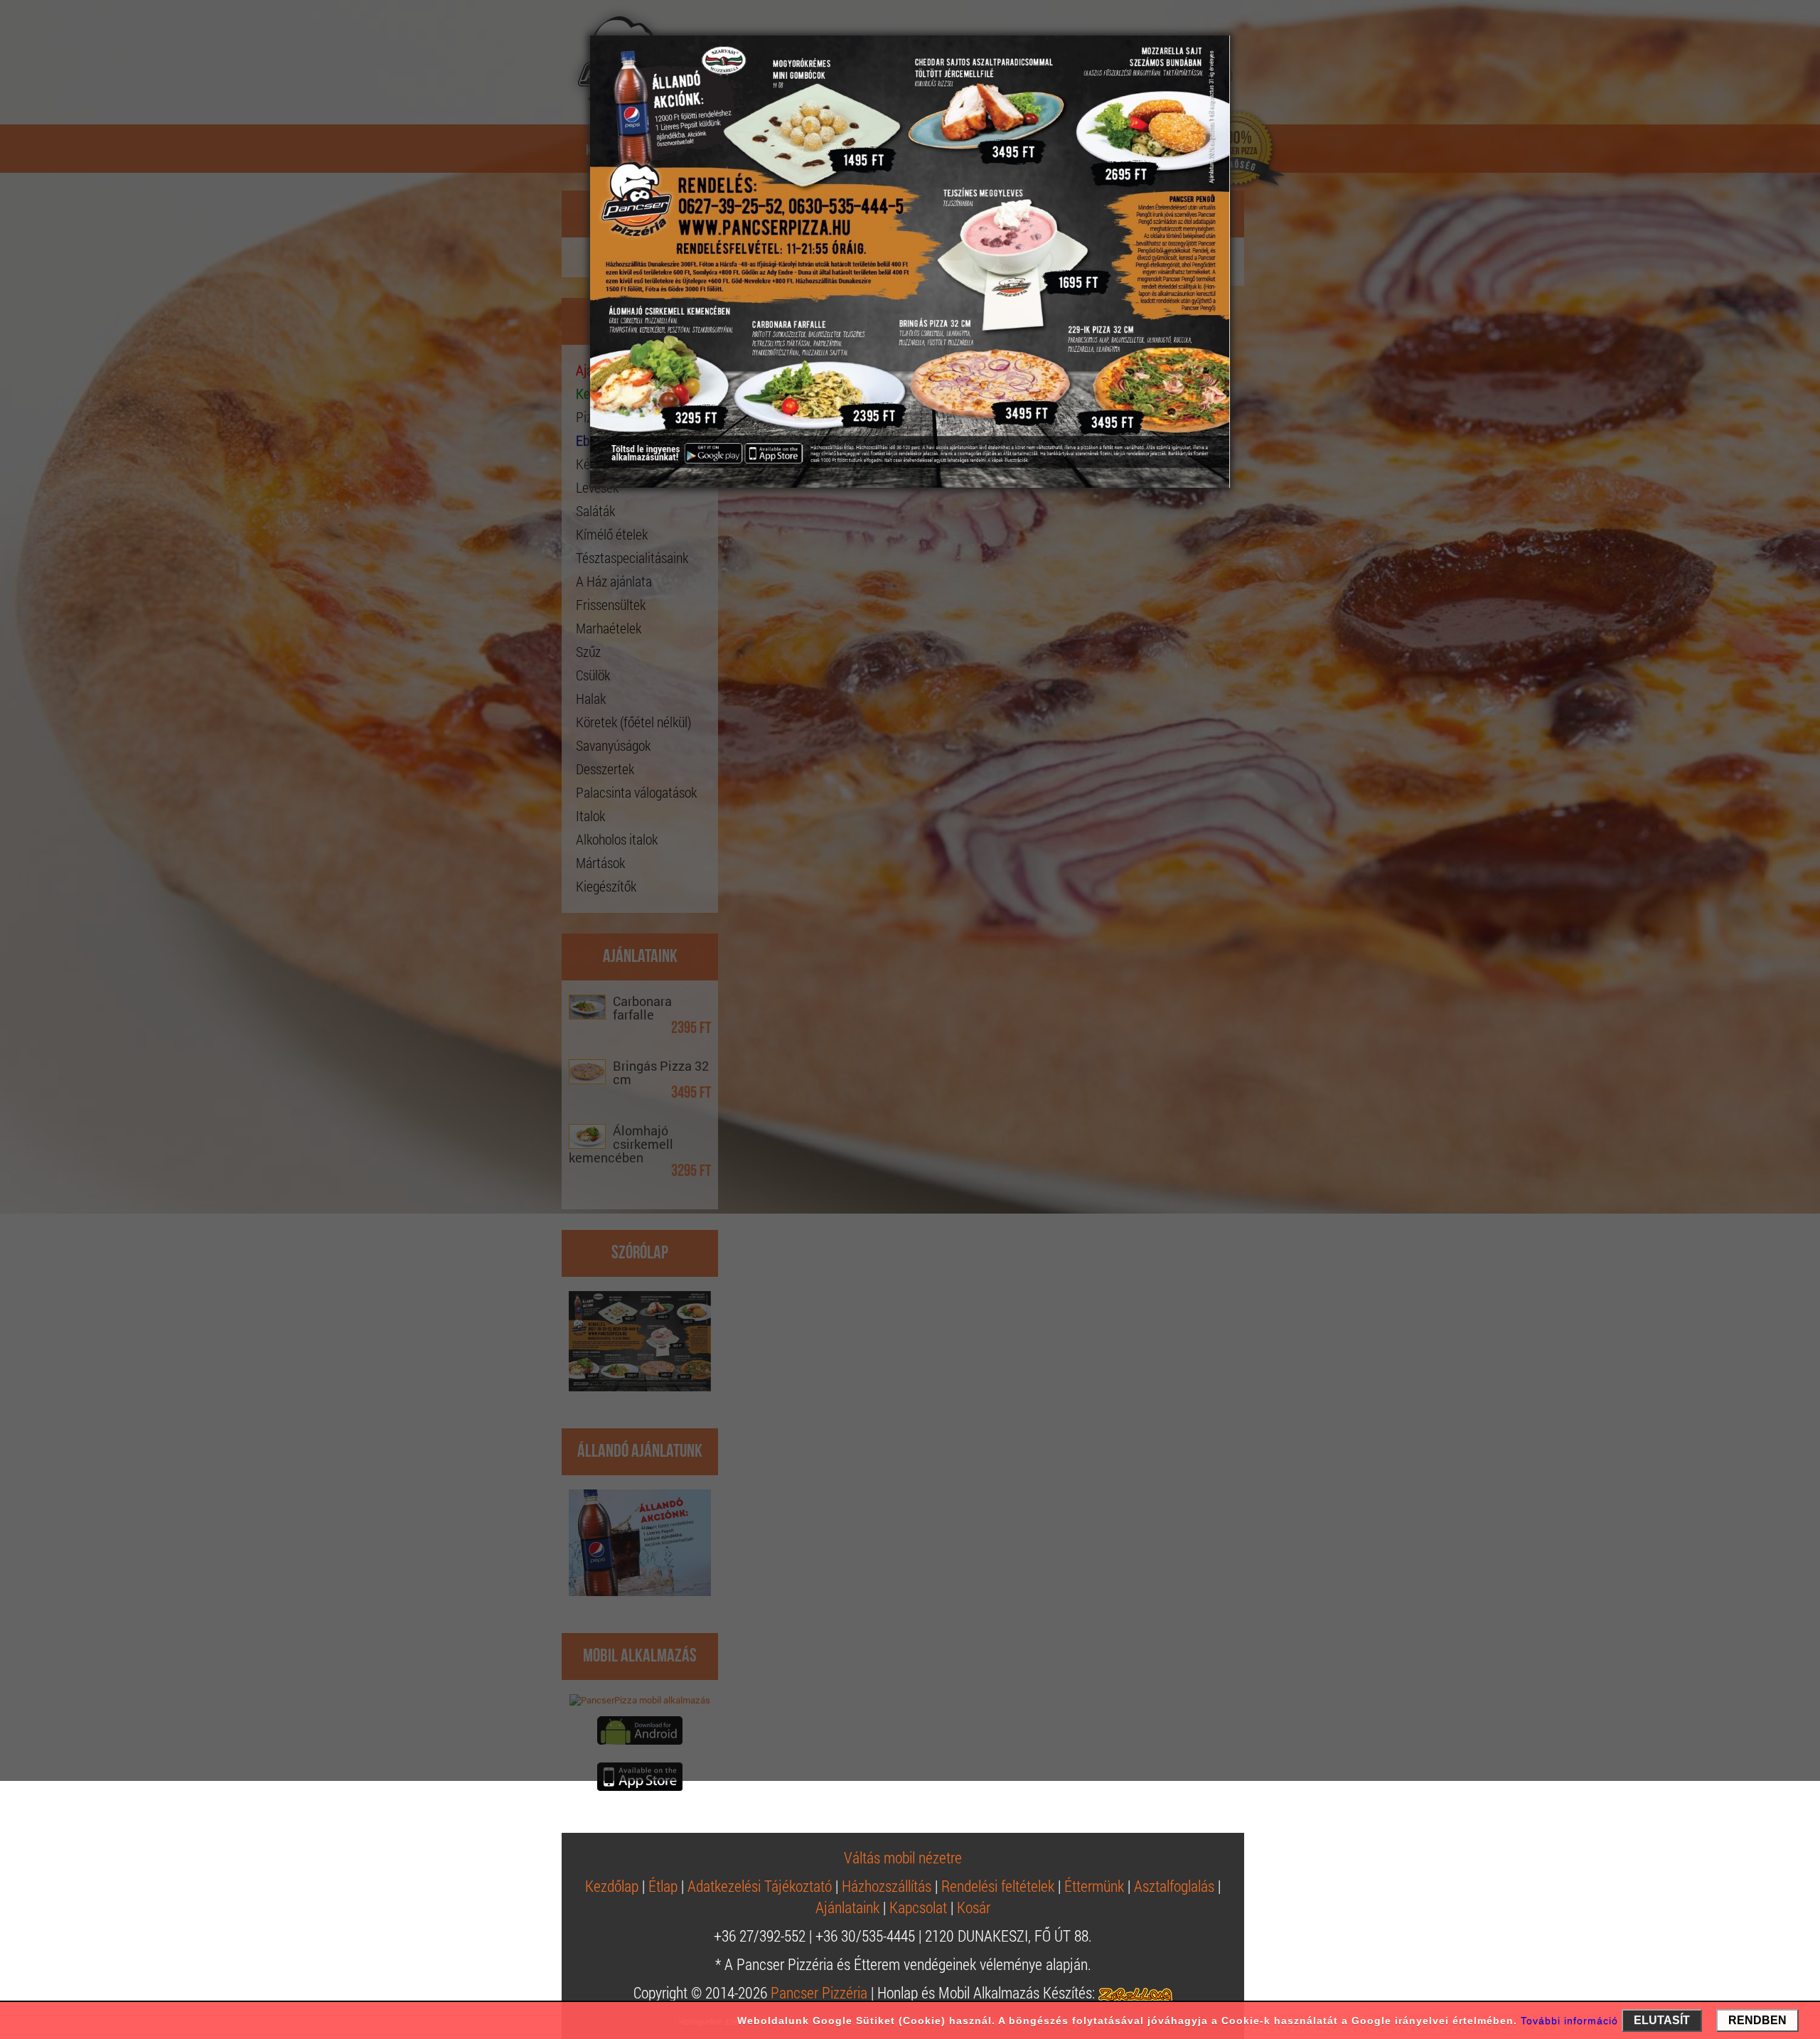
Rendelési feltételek (998, 1886)
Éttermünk (1094, 1886)
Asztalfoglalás (1174, 1886)
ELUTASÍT (1662, 2020)
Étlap (663, 1886)
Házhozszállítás (887, 1886)
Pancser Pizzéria (819, 1992)
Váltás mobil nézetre (903, 1857)
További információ (1569, 2021)
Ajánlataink (847, 1907)
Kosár (974, 1907)
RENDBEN (1757, 2020)
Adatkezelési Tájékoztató (760, 1886)
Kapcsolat (918, 1907)
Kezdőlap (612, 1886)
